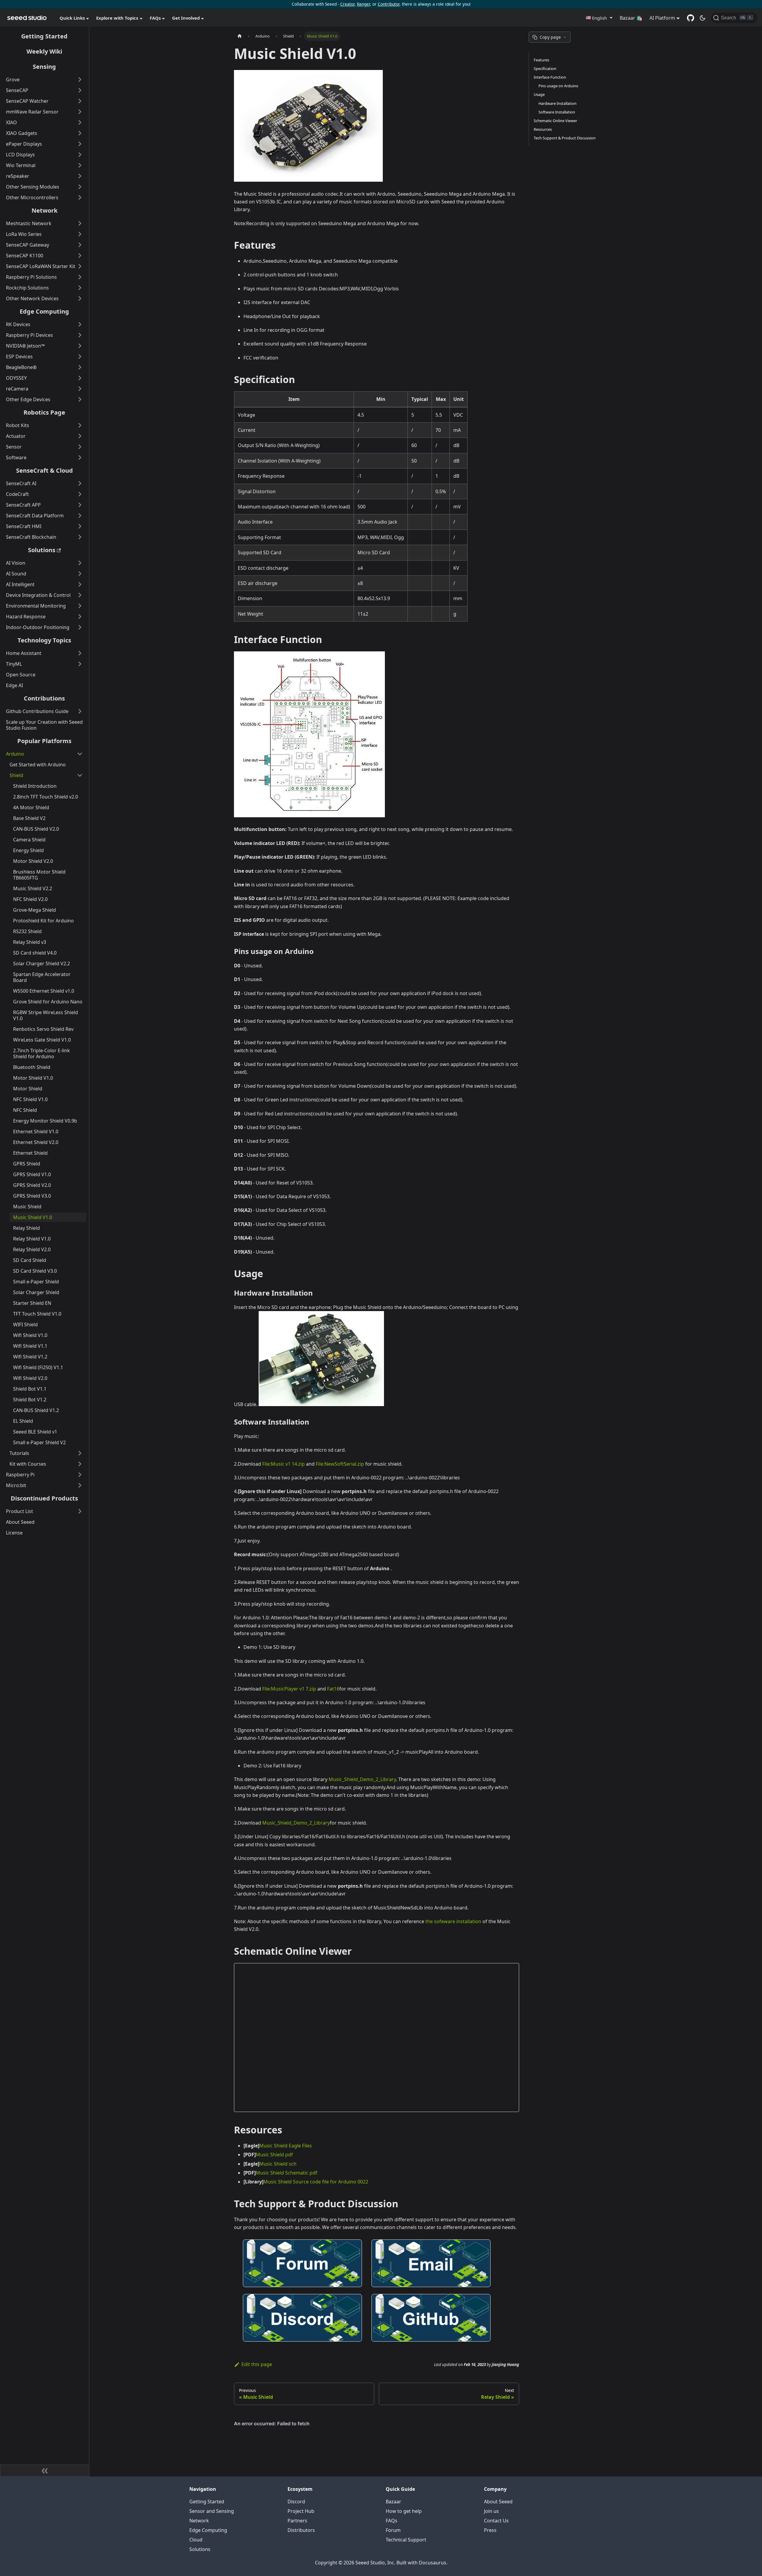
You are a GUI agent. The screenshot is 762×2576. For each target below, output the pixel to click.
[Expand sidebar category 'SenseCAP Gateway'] (80, 245)
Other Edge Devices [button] (28, 399)
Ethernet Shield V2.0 (36, 1142)
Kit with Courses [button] (28, 1464)
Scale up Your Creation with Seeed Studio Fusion (44, 725)
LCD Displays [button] (20, 155)
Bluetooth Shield (32, 1067)
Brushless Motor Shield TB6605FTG (39, 875)
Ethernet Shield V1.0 (36, 1131)
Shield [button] (16, 775)
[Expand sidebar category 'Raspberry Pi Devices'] (80, 335)
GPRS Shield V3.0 (32, 1196)
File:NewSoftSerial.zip (340, 1464)
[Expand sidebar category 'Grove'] (80, 80)
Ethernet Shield (30, 1153)
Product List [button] (19, 1511)
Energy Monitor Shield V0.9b (45, 1121)
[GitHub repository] (691, 18)
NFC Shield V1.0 (30, 1099)
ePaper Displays (24, 144)
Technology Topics (44, 640)
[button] (599, 18)
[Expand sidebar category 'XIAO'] (80, 122)
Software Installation (557, 112)
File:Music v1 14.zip (284, 1464)
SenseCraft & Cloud (44, 470)
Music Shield (27, 1207)
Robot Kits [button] (18, 425)
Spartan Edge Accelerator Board (42, 977)
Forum (393, 2530)
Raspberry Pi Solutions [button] (31, 277)
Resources (543, 129)
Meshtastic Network (29, 223)
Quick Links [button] (72, 18)
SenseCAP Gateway (28, 245)
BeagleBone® (21, 367)
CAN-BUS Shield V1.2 (36, 1410)
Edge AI (14, 685)
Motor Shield (28, 1089)
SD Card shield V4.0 (35, 953)
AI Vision (16, 563)
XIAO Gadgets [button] (22, 133)
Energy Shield (28, 850)
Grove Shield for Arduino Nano (48, 1002)
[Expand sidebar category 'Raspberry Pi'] (80, 1475)
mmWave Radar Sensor (32, 112)
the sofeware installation (453, 1921)
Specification (545, 69)
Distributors (301, 2530)
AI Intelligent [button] (20, 584)
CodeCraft (17, 494)
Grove (13, 80)
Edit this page (257, 2364)
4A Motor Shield (31, 807)
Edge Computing (44, 311)
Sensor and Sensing (212, 2511)
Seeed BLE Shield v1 (35, 1432)
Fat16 (333, 1689)
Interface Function (550, 77)
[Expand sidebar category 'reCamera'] (80, 389)
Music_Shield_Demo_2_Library (362, 1779)
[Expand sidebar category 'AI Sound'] (80, 574)
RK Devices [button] (18, 324)
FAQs (392, 2521)
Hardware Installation (558, 103)
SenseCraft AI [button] (21, 483)
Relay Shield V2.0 (32, 1249)
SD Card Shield (30, 1260)
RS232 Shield (27, 931)
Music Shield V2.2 (33, 888)
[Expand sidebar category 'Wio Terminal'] (80, 165)
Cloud (196, 2540)
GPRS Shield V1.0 (32, 1174)
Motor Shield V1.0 (33, 1078)
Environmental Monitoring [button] (36, 606)
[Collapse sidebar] (45, 2471)
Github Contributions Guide (37, 711)
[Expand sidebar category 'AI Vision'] (80, 563)
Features (541, 60)
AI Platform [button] (662, 18)
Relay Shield (26, 1228)
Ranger (363, 4)
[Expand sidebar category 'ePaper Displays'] (80, 144)
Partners (297, 2521)
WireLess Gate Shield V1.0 (42, 1040)
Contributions (44, 698)
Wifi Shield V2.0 (30, 1378)
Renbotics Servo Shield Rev (43, 1029)
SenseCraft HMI (24, 526)
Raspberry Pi (20, 1475)
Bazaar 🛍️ (631, 18)
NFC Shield (25, 1110)
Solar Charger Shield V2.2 (42, 964)
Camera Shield (29, 840)
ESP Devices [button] (19, 357)
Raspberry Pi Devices (29, 335)
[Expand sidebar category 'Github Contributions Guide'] (80, 711)
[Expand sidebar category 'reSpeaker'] (80, 176)
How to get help (404, 2511)
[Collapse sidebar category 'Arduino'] (80, 754)
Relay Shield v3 (30, 942)
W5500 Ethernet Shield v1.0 (44, 991)
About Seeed (20, 1522)
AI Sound (16, 574)
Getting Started (44, 36)
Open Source (21, 675)
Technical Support (406, 2540)
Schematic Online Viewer (555, 121)
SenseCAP (17, 90)
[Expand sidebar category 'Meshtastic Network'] (80, 223)
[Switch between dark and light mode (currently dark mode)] (702, 18)
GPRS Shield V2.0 (32, 1185)
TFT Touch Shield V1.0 (37, 1314)
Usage (539, 94)
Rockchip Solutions (27, 288)
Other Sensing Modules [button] (33, 187)
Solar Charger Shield (36, 1292)
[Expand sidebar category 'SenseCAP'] (80, 90)
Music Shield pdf (274, 2155)
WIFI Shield (25, 1324)
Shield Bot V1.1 (30, 1389)
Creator (347, 4)
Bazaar (394, 2502)
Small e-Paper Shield (36, 1282)
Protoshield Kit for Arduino (43, 921)
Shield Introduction (35, 786)
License (14, 1533)
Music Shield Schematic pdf (286, 2173)
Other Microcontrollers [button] (32, 197)
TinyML (14, 664)
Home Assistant (24, 653)
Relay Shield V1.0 (32, 1239)
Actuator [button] (16, 436)
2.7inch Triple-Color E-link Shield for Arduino (42, 1053)
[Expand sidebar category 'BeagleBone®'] (80, 367)
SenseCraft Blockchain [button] (31, 537)
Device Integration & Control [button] (38, 595)
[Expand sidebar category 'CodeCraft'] (80, 494)
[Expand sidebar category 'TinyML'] (80, 664)
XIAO (11, 122)
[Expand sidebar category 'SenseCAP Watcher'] (80, 101)
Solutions (42, 550)
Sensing (44, 67)
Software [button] (16, 457)
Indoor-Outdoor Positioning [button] (38, 627)
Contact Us (496, 2521)
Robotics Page (44, 412)
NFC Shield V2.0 (30, 899)
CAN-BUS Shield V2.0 (36, 829)
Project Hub (301, 2511)
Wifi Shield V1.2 (30, 1357)
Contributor (389, 4)
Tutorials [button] (19, 1453)
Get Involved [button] (186, 18)
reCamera (17, 389)
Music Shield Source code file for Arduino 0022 (316, 2182)
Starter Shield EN (32, 1303)
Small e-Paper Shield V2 (39, 1442)
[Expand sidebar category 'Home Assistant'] (80, 653)
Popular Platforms (44, 741)
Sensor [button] (14, 447)
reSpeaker (18, 176)
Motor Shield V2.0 (33, 861)
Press (490, 2530)
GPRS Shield (27, 1164)
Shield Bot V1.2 (30, 1400)
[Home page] (240, 36)
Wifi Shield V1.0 (30, 1335)
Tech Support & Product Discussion (565, 138)
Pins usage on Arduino (558, 86)
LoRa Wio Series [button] (24, 234)
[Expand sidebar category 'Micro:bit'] (80, 1485)
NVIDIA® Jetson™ (25, 346)
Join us (491, 2511)
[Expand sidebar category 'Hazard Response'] (80, 617)
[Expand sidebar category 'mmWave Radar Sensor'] (80, 112)
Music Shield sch (278, 2164)
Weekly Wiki (44, 51)
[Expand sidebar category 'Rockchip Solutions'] (80, 288)
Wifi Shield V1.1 (30, 1346)
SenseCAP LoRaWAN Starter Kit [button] (41, 266)
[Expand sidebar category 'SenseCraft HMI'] (80, 526)
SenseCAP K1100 (25, 256)
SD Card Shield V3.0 (35, 1271)
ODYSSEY (16, 378)
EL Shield (23, 1421)
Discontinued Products (44, 1498)
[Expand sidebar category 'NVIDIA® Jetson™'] (80, 346)
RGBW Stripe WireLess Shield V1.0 (46, 1015)
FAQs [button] (155, 18)
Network (44, 210)
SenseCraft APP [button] (23, 505)
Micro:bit (16, 1485)
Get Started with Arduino (38, 765)
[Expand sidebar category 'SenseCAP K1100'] (80, 256)
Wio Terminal (21, 165)
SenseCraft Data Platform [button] (35, 516)
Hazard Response (26, 617)
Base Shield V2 (29, 818)
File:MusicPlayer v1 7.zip (289, 1689)
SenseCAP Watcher (27, 101)
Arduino (15, 754)
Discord (296, 2502)
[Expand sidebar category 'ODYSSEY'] (80, 378)
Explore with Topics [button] (117, 18)
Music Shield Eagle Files (286, 2146)
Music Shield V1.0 (33, 1217)
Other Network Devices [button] (32, 298)
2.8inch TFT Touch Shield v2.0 (46, 797)
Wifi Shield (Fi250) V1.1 (38, 1367)
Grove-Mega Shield (35, 910)
